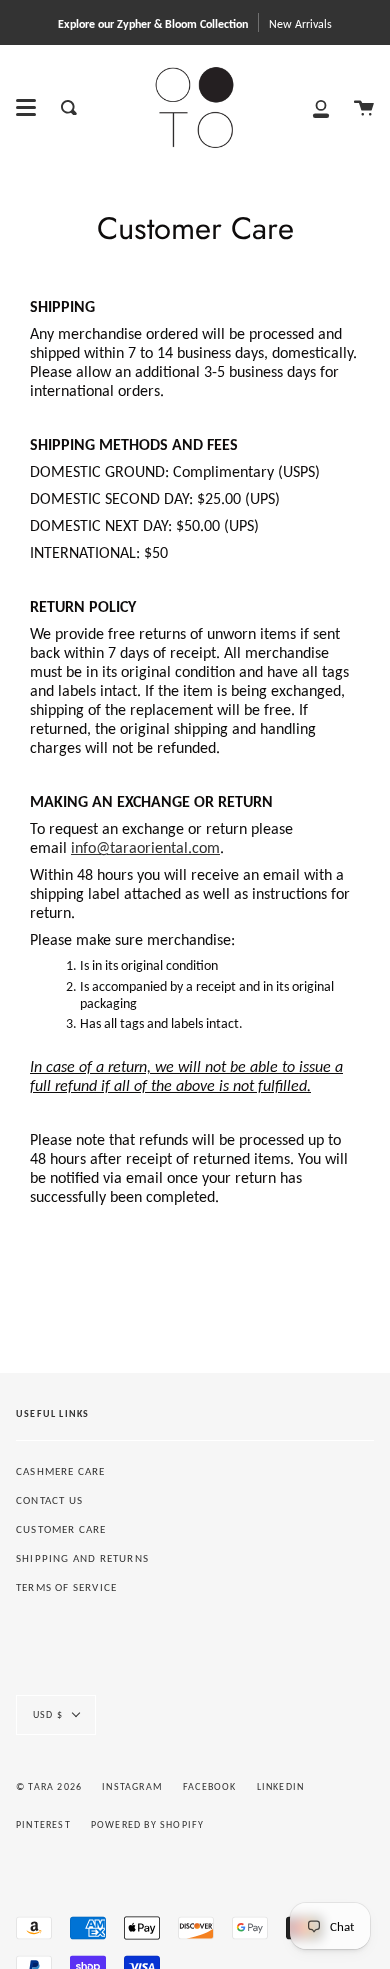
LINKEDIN (281, 1786)
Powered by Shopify (148, 1824)
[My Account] (321, 107)
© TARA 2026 (49, 1786)
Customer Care (61, 1529)
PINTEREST (43, 1824)
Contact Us (49, 1500)
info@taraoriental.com (145, 847)
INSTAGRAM (132, 1786)
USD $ (48, 1714)
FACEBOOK (210, 1786)
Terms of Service (66, 1587)
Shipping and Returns (82, 1558)
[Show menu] (26, 108)
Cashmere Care (61, 1471)
